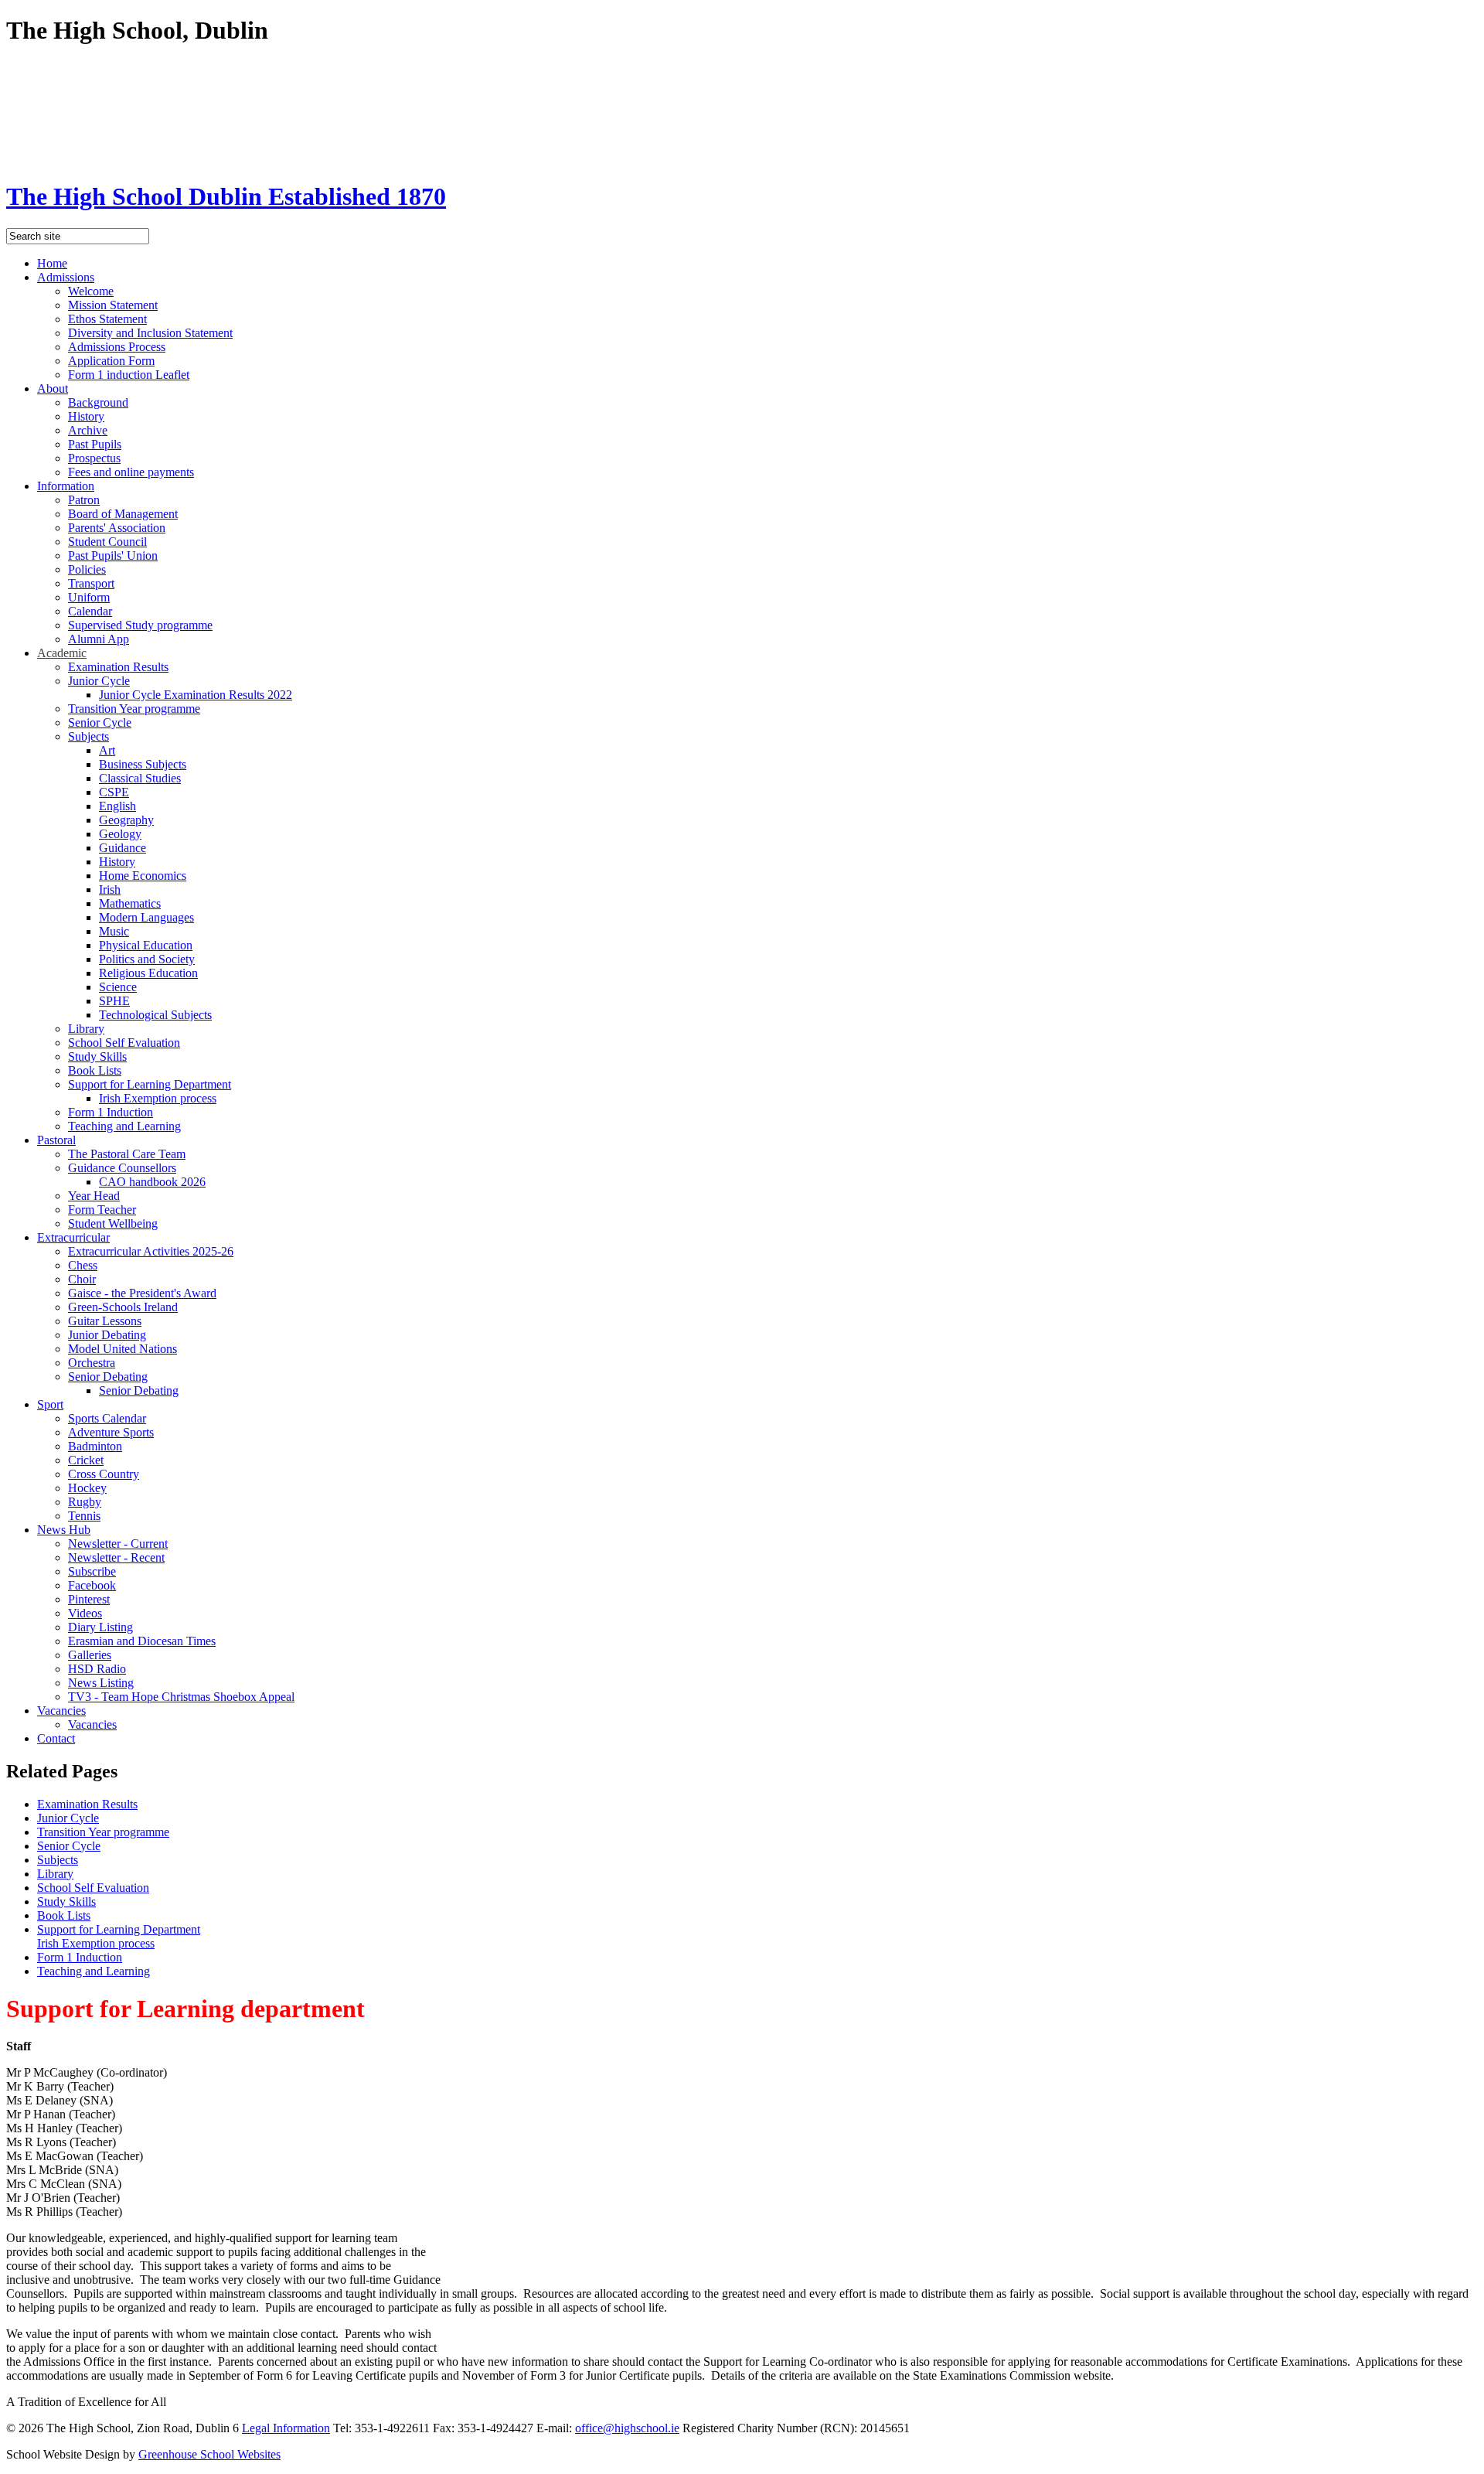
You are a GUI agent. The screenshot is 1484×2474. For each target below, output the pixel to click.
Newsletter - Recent (116, 1557)
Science (118, 987)
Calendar (90, 611)
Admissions (66, 277)
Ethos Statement (107, 319)
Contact (56, 1738)
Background (98, 402)
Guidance (123, 848)
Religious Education (148, 973)
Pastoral (56, 1140)
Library (86, 1029)
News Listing (101, 1683)
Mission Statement (113, 305)
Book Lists (95, 1070)
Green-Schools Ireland (123, 1307)
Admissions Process (117, 347)
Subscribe (92, 1571)
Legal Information (286, 2428)
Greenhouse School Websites (209, 2454)
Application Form (111, 361)
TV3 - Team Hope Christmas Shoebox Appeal (181, 1697)
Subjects (88, 736)
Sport (50, 1404)
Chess (83, 1265)
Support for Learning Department (150, 1084)
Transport (91, 583)
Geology (120, 834)
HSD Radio (97, 1669)
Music (114, 931)
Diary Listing (100, 1627)
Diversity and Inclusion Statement (150, 333)
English (117, 806)
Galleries (90, 1655)
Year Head (94, 1196)
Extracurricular (73, 1237)
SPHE (114, 1001)
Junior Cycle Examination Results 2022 (196, 695)
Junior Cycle (99, 681)
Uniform (89, 597)
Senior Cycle (100, 722)
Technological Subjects (155, 1015)
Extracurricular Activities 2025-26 (151, 1251)
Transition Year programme (134, 709)
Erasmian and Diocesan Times (142, 1641)
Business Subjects (143, 764)
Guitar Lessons (105, 1321)
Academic (62, 653)
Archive (88, 430)
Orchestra (92, 1363)
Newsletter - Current (118, 1544)
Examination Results (118, 667)
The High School (226, 196)
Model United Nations (123, 1349)
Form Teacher (102, 1210)
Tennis (84, 1516)
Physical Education (146, 945)
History (86, 416)
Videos (85, 1613)
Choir (82, 1279)
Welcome (91, 291)
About (53, 388)
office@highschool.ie (627, 2428)
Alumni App (99, 639)
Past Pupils (95, 444)
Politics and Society (147, 959)
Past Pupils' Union (113, 555)
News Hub (64, 1530)
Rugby (85, 1502)
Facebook (92, 1585)
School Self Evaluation (124, 1043)
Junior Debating (107, 1335)
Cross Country (104, 1474)
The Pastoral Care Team (127, 1154)
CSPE (114, 792)
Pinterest (89, 1599)
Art (107, 750)
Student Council (107, 542)
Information (66, 486)
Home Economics (143, 876)
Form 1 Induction (111, 1112)
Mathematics (130, 903)
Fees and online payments (131, 472)
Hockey (87, 1488)
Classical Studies (140, 778)
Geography (126, 820)
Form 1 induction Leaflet (129, 375)
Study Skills (97, 1056)
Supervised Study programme (140, 625)
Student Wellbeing (113, 1223)
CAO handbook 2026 (152, 1182)
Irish (110, 889)
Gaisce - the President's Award (142, 1293)
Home (52, 263)
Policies (87, 569)
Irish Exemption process (158, 1098)
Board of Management (123, 514)
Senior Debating (108, 1377)
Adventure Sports (111, 1432)
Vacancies (61, 1711)
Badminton (95, 1446)
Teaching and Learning (124, 1126)
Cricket (86, 1460)
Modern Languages (146, 917)
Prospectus (94, 458)
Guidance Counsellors (122, 1168)
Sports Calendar (107, 1418)
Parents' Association (117, 528)
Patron (84, 500)
